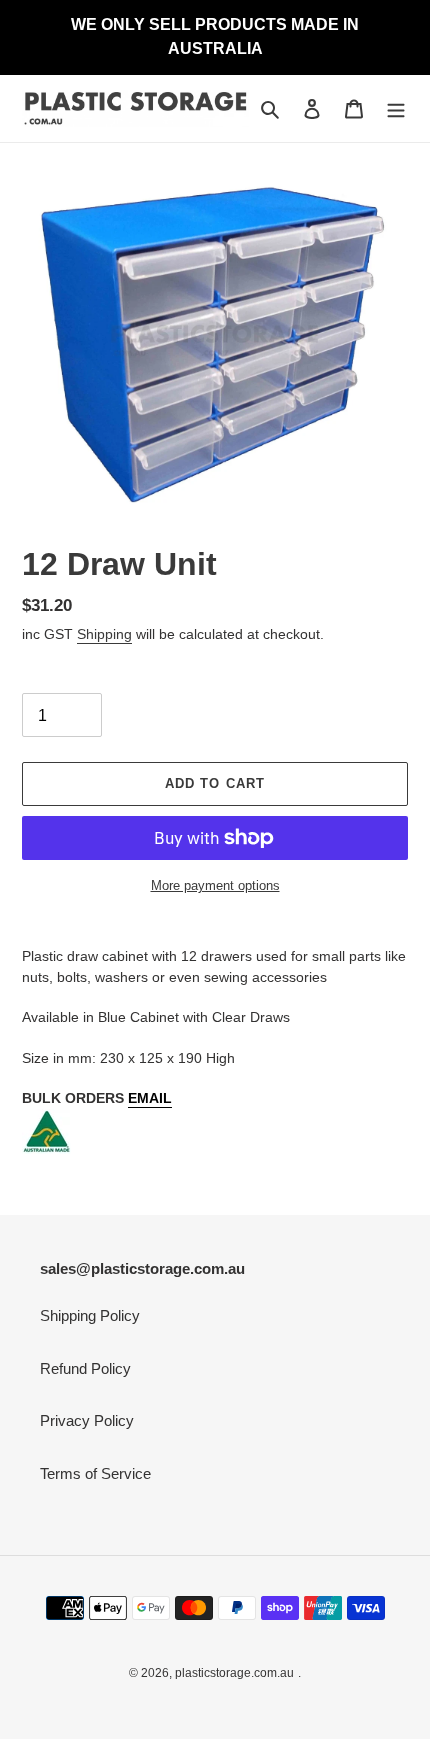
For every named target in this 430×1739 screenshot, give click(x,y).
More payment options (215, 885)
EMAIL (150, 1098)
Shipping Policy (90, 1315)
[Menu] (396, 108)
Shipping (104, 634)
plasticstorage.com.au (234, 1673)
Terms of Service (95, 1473)
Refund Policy (85, 1368)
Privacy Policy (87, 1420)
